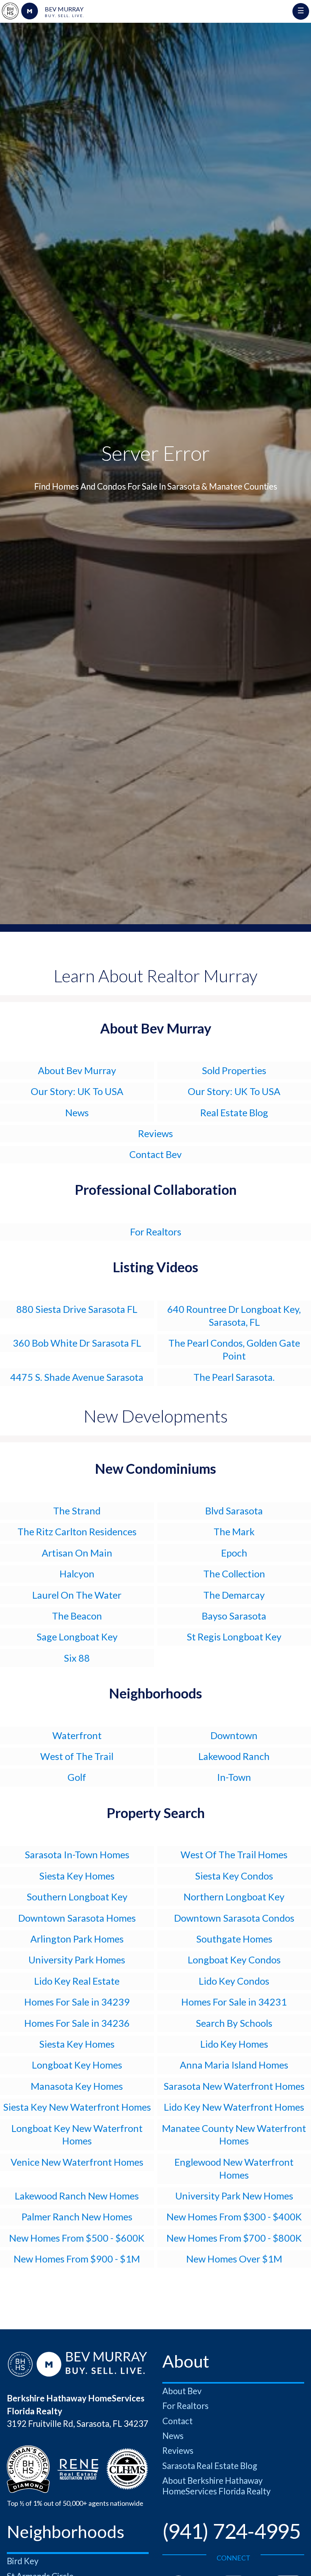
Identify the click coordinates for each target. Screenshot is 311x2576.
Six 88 (77, 1658)
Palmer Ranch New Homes (77, 2217)
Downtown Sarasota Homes (77, 1918)
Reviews (155, 1133)
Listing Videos (155, 1267)
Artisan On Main (77, 1553)
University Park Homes (77, 1960)
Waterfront (77, 1735)
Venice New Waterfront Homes (77, 2162)
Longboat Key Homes (77, 2065)
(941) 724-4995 (231, 2531)
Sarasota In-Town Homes (77, 1854)
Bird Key (23, 2561)
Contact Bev (155, 1154)
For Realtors (156, 1232)
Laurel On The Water (77, 1595)
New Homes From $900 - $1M (77, 2259)
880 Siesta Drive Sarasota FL (77, 1309)
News (77, 1112)
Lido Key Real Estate (77, 1981)
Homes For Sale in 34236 (77, 2023)
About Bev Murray (77, 1070)
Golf (77, 1777)
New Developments (156, 1416)
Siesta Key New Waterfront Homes (77, 2107)
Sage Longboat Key (77, 1637)
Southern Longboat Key (77, 1897)
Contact (177, 2421)
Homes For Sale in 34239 (77, 2002)
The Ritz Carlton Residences (77, 1531)
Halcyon (77, 1574)
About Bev (182, 2391)
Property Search (156, 1813)
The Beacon (77, 1616)
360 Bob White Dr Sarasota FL (77, 1343)
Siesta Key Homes (77, 1876)
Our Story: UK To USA (77, 1091)
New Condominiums (155, 1468)
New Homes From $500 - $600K (77, 2238)
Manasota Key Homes (77, 2086)
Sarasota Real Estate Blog (210, 2466)
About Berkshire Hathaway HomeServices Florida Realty (217, 2486)
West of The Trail (77, 1756)
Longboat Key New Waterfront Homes (77, 2135)
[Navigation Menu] (301, 11)
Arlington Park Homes (77, 1939)
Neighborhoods (155, 1693)
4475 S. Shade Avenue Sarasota (77, 1377)
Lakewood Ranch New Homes (77, 2196)
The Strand (77, 1511)
